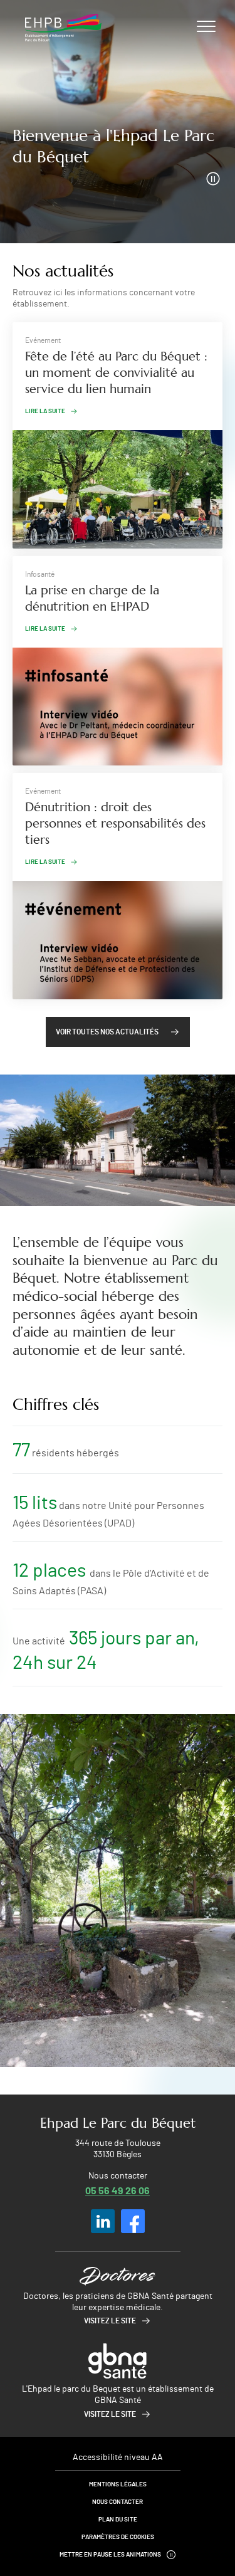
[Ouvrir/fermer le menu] (206, 26)
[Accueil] (63, 28)
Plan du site (118, 2520)
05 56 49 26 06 (118, 2190)
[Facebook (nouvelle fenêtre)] (133, 2221)
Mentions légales (118, 2484)
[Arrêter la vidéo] (213, 179)
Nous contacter (118, 2502)
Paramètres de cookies (118, 2537)
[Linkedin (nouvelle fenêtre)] (103, 2221)
